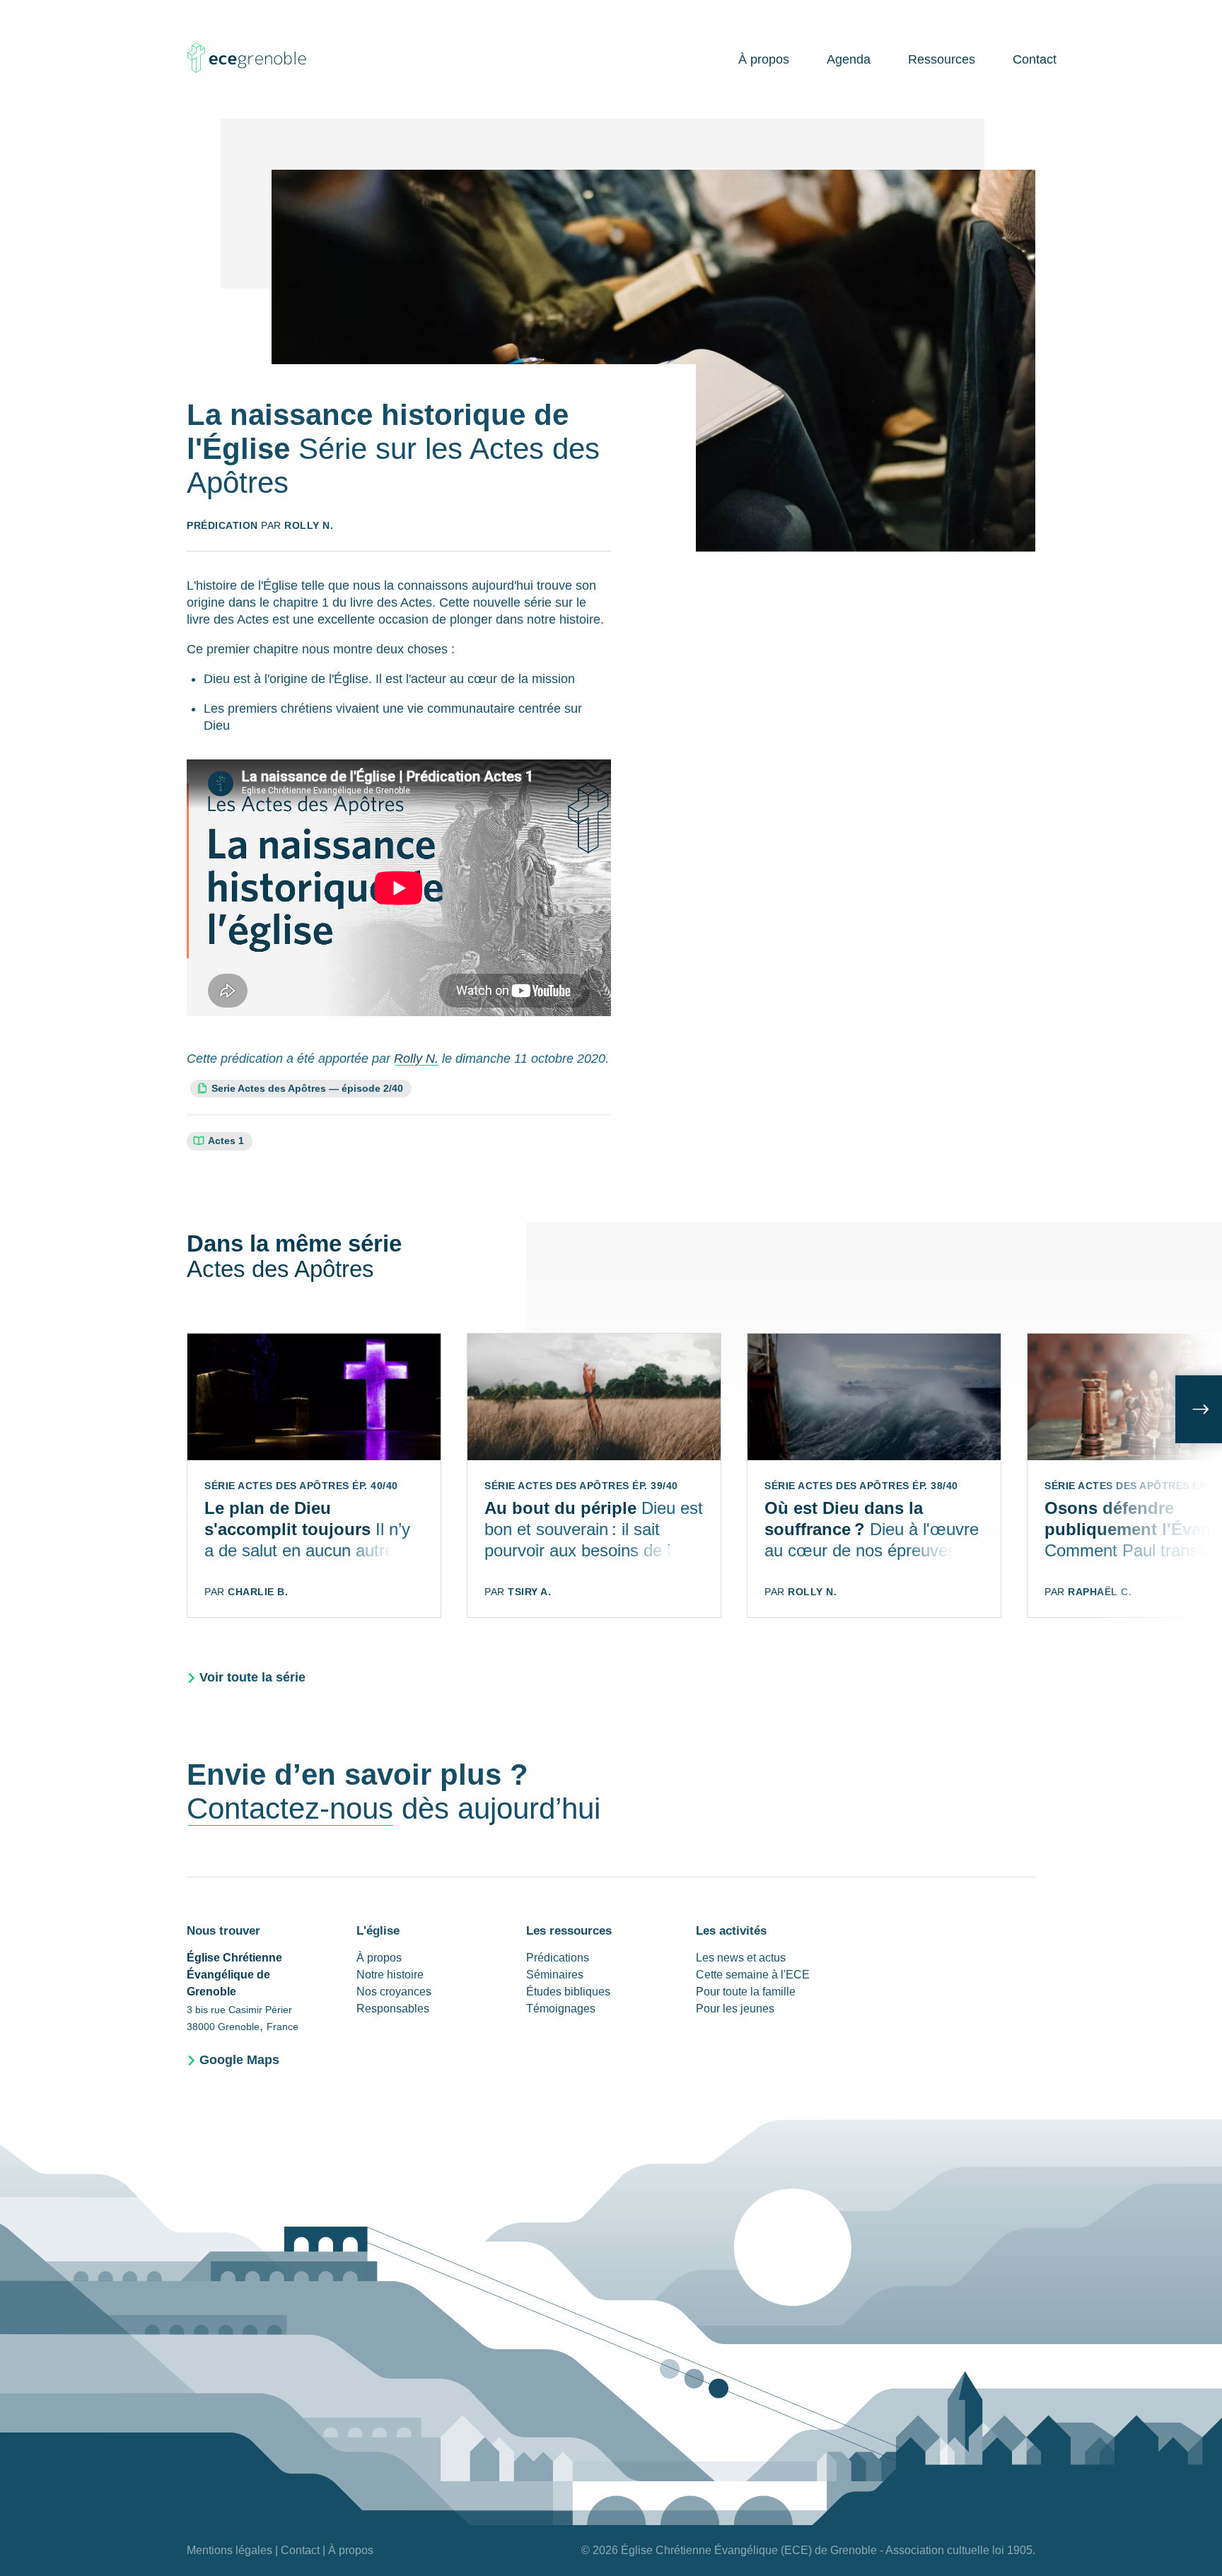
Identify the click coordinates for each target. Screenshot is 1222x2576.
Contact (1035, 59)
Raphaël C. (1100, 1592)
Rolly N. (309, 525)
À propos (764, 59)
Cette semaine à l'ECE (753, 1975)
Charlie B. (258, 1592)
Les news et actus (741, 1958)
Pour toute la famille (746, 1992)
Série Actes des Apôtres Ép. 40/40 (301, 1486)
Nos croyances (394, 1992)
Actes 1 (226, 1141)
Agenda (849, 59)
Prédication (222, 525)
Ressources (942, 59)
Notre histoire (390, 1975)
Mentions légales (229, 2550)
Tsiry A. (529, 1592)
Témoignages (561, 2009)
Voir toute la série (252, 1677)
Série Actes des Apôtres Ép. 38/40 (861, 1486)
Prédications (558, 1958)
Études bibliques (568, 1992)
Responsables (393, 2009)
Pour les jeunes (735, 2009)
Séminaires (555, 1975)
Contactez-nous (290, 1808)
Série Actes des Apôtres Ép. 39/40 (581, 1486)
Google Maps (239, 2060)
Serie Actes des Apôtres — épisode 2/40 (307, 1088)
